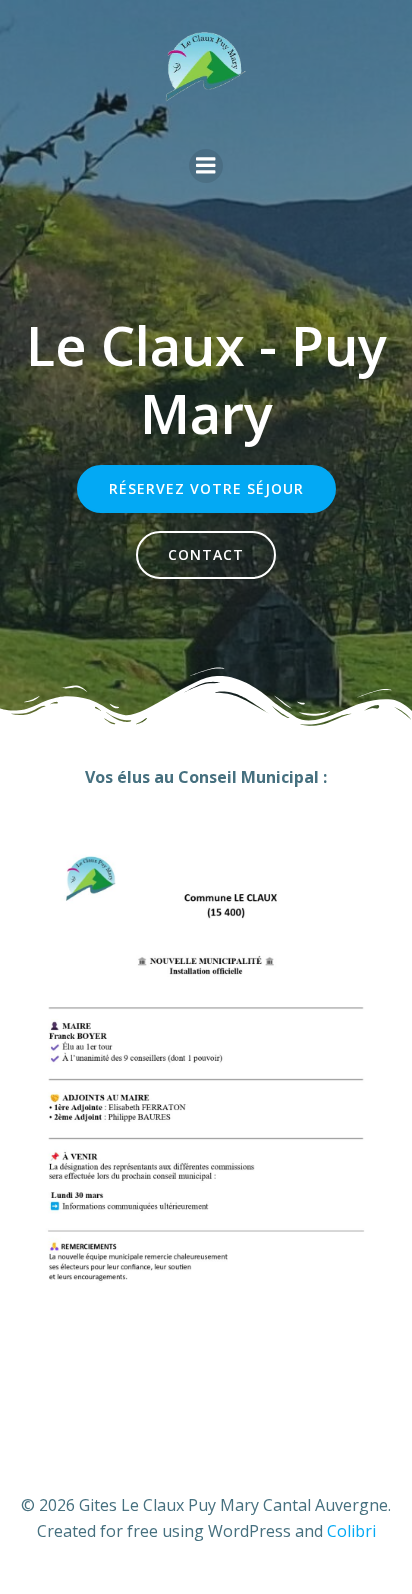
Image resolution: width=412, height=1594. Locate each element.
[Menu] (206, 166)
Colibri (351, 1531)
